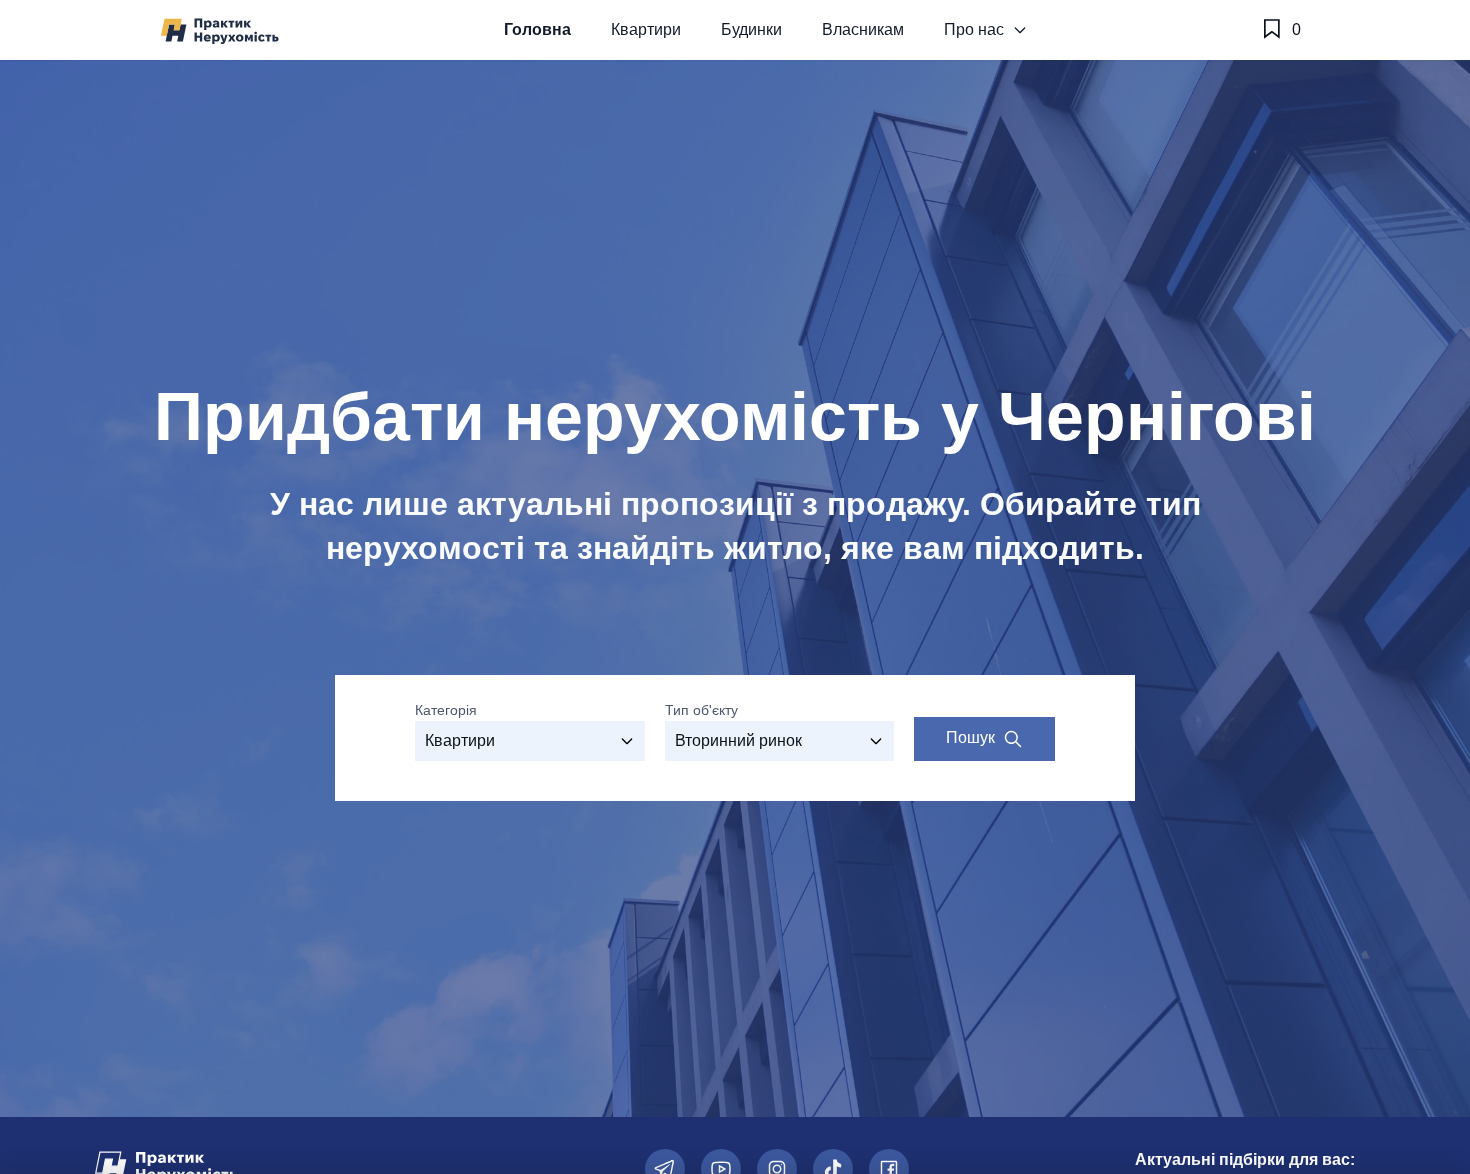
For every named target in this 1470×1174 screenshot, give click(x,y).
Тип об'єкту (701, 710)
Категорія (446, 710)
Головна (537, 29)
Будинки (751, 29)
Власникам (863, 29)
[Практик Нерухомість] (220, 30)
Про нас (974, 29)
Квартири (646, 29)
